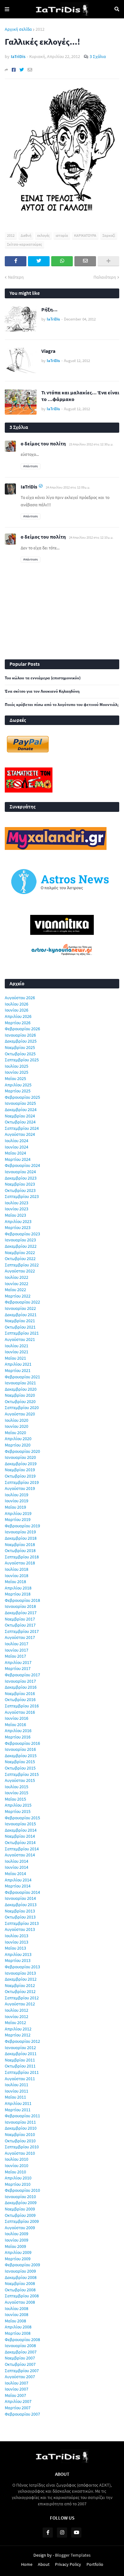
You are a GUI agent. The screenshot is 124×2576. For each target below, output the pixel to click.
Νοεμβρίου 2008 (20, 2283)
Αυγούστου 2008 (20, 2302)
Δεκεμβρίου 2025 (21, 1041)
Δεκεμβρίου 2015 (21, 1756)
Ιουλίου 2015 (17, 1787)
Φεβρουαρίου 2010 (22, 2190)
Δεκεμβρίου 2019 (21, 1464)
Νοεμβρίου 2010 (20, 2134)
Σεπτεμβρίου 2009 (22, 2221)
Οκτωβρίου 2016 (20, 1699)
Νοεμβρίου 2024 (20, 1116)
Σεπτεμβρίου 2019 (22, 1482)
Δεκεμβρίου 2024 (21, 1110)
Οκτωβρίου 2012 (20, 1991)
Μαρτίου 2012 (18, 2035)
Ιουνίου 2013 (17, 1942)
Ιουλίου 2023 (17, 1203)
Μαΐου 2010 (15, 2172)
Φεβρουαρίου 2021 (22, 1377)
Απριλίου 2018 (18, 1588)
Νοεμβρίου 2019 (20, 1470)
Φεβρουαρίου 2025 (22, 1097)
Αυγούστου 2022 (20, 1271)
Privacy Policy (68, 2564)
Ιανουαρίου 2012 (20, 2048)
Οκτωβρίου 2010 (20, 2141)
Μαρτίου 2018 (18, 1594)
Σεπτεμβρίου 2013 (22, 1923)
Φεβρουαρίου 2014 (22, 1892)
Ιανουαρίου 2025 (20, 1103)
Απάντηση (31, 466)
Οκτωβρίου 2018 (20, 1550)
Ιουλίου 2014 (17, 1861)
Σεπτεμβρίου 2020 (22, 1408)
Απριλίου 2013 (18, 1954)
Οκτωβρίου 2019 (20, 1476)
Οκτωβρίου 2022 (20, 1259)
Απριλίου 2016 (18, 1731)
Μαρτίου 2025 (18, 1091)
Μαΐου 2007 (15, 2395)
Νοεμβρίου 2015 (20, 1762)
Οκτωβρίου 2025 (20, 1054)
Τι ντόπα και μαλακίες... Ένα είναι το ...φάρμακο (80, 396)
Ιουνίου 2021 (17, 1352)
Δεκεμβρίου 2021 (21, 1315)
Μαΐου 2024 (15, 1153)
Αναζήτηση (117, 9)
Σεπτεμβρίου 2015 (22, 1774)
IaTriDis (29, 487)
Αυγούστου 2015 (20, 1780)
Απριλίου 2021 (18, 1364)
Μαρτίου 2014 (18, 1886)
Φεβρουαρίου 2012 (22, 2041)
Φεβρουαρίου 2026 (22, 1029)
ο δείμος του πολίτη (43, 443)
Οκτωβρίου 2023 (20, 1190)
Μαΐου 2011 (15, 2097)
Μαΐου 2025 (15, 1078)
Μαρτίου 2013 (18, 1960)
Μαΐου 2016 (15, 1725)
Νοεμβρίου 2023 (20, 1184)
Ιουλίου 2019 (17, 1495)
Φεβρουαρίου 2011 (22, 2116)
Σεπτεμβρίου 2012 (22, 1998)
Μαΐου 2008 (15, 2321)
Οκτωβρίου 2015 (20, 1768)
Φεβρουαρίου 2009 (22, 2265)
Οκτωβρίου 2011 (20, 2066)
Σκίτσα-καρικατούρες (24, 244)
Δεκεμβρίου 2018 (21, 1538)
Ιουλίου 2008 (17, 2308)
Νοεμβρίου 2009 (20, 2209)
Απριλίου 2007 (18, 2401)
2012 (40, 29)
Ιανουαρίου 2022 (20, 1308)
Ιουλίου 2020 (17, 1420)
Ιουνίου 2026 (17, 1010)
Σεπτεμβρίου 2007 (22, 2371)
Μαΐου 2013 (15, 1948)
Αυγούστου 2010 (20, 2153)
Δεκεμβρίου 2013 (21, 1905)
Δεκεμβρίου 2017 (21, 1613)
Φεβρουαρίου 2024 (22, 1165)
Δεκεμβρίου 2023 (21, 1178)
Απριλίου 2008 (18, 2327)
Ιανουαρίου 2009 (20, 2271)
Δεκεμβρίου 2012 (21, 1979)
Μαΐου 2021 (15, 1358)
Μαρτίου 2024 (18, 1159)
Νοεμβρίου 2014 (20, 1836)
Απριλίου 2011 (18, 2103)
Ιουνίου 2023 (17, 1209)
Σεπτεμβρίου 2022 (22, 1265)
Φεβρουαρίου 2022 (22, 1302)
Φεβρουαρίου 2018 (22, 1600)
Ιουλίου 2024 (17, 1141)
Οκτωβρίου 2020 (20, 1401)
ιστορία (62, 235)
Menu (7, 9)
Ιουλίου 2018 (17, 1569)
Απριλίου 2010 (18, 2178)
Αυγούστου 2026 (20, 998)
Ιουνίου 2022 (17, 1284)
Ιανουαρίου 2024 (20, 1172)
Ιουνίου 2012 (17, 2016)
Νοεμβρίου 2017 (20, 1619)
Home (27, 2564)
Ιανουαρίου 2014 (20, 1898)
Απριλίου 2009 (18, 2252)
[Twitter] (22, 70)
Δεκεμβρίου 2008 (21, 2277)
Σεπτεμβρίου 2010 (22, 2147)
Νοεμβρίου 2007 (20, 2358)
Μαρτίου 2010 (18, 2184)
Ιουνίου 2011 (17, 2091)
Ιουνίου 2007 (17, 2389)
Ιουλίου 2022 (17, 1277)
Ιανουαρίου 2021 (20, 1383)
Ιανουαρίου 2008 (20, 2346)
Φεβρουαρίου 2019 (22, 1526)
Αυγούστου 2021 (20, 1339)
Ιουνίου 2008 (17, 2314)
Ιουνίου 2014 (17, 1867)
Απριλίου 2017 (18, 1662)
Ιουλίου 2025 (17, 1066)
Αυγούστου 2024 (20, 1134)
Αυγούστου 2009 (20, 2228)
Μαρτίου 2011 (18, 2110)
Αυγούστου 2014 (20, 1855)
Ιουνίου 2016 (17, 1718)
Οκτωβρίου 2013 (20, 1917)
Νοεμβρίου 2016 (20, 1693)
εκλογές (43, 235)
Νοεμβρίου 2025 (20, 1047)
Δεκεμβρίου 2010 (21, 2128)
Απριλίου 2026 (18, 1016)
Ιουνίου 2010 (17, 2165)
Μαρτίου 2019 (18, 1519)
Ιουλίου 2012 (17, 2010)
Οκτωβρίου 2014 (20, 1842)
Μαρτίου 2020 (18, 1445)
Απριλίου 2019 (18, 1513)
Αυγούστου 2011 (20, 2079)
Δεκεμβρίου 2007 (21, 2352)
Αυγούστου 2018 (20, 1563)
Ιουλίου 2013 (17, 1936)
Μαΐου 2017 (15, 1656)
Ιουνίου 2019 (17, 1501)
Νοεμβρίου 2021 (20, 1321)
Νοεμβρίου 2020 (20, 1395)
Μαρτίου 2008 (18, 2333)
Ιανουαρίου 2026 (20, 1035)
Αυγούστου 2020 (20, 1414)
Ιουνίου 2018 (17, 1576)
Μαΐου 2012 (15, 2023)
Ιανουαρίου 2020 (20, 1457)
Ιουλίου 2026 (17, 1004)
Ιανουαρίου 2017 (20, 1681)
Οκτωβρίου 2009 (20, 2215)
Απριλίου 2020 (18, 1439)
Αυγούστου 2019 (20, 1488)
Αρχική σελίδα (18, 29)
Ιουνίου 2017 (17, 1650)
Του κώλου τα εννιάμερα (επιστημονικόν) (43, 678)
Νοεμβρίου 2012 (20, 1985)
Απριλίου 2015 (18, 1805)
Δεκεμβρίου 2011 (21, 2054)
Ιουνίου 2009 (17, 2240)
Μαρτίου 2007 (18, 2408)
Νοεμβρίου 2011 (20, 2060)
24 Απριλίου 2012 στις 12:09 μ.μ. (68, 487)
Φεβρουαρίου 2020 (22, 1451)
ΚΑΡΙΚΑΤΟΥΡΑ (85, 235)
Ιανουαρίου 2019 (20, 1532)
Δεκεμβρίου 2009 (21, 2203)
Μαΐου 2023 (15, 1215)
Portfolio (95, 2564)
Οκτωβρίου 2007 (20, 2364)
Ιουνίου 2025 (17, 1072)
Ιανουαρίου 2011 (20, 2122)
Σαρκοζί (109, 235)
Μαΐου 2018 (15, 1582)
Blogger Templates (73, 2555)
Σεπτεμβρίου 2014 (22, 1849)
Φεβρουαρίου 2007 (22, 2414)
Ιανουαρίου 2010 (20, 2197)
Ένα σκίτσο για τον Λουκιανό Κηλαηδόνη (42, 691)
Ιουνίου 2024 (17, 1147)
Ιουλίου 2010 (17, 2159)
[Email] (30, 70)
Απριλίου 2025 (18, 1085)
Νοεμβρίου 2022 (20, 1252)
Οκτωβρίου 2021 (20, 1327)
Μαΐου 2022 (15, 1290)
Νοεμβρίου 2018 (20, 1544)
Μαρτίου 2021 (18, 1370)
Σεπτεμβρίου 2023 (22, 1196)
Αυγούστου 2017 (20, 1637)
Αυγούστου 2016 (20, 1712)
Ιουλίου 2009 (17, 2234)
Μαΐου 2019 (15, 1507)
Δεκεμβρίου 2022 (21, 1246)
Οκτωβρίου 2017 (20, 1625)
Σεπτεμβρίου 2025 (22, 1060)
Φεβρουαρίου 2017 (22, 1675)
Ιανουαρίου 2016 (20, 1749)
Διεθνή (26, 235)
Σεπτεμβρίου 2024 (22, 1128)
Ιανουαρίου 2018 (20, 1606)
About (44, 2564)
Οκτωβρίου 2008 (20, 2290)
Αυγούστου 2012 (20, 2004)
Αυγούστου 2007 (20, 2377)
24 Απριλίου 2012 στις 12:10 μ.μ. (91, 537)
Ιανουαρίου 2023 (20, 1240)
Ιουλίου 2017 (17, 1644)
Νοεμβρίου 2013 (20, 1911)
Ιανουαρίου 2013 (20, 1973)
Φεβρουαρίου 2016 (22, 1743)
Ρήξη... (49, 309)
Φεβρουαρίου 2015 (22, 1818)
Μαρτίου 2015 (18, 1811)
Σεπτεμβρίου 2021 (22, 1333)
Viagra (48, 351)
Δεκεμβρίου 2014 (21, 1830)
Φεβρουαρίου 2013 (22, 1967)
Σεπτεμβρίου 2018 (22, 1557)
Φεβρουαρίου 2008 (22, 2340)
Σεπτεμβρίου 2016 (22, 1706)
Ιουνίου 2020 (17, 1426)
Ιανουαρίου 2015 (20, 1824)
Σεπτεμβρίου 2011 (22, 2072)
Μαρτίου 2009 (18, 2259)
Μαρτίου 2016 (18, 1737)
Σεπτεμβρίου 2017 (22, 1631)
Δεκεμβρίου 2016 (21, 1687)
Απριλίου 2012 (18, 2029)
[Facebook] (14, 70)
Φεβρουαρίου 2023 (22, 1234)
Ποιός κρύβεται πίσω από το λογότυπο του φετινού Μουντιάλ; (62, 705)
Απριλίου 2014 (18, 1880)
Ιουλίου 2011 (17, 2085)
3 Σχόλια (98, 56)
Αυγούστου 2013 (20, 1929)
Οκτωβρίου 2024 (20, 1122)
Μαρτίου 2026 (18, 1023)
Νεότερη (16, 277)
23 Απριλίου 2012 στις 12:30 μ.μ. (91, 444)
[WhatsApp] (62, 261)
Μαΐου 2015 (15, 1799)
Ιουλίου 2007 (17, 2383)
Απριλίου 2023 (18, 1221)
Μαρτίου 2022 (18, 1296)
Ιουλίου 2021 (17, 1346)
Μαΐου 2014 (15, 1874)
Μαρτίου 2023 (18, 1227)
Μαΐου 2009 (15, 2246)
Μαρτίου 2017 (18, 1668)
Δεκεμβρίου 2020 (21, 1389)
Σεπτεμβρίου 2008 (22, 2296)
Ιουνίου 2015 (17, 1793)
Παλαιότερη (105, 277)
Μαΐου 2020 (15, 1433)
